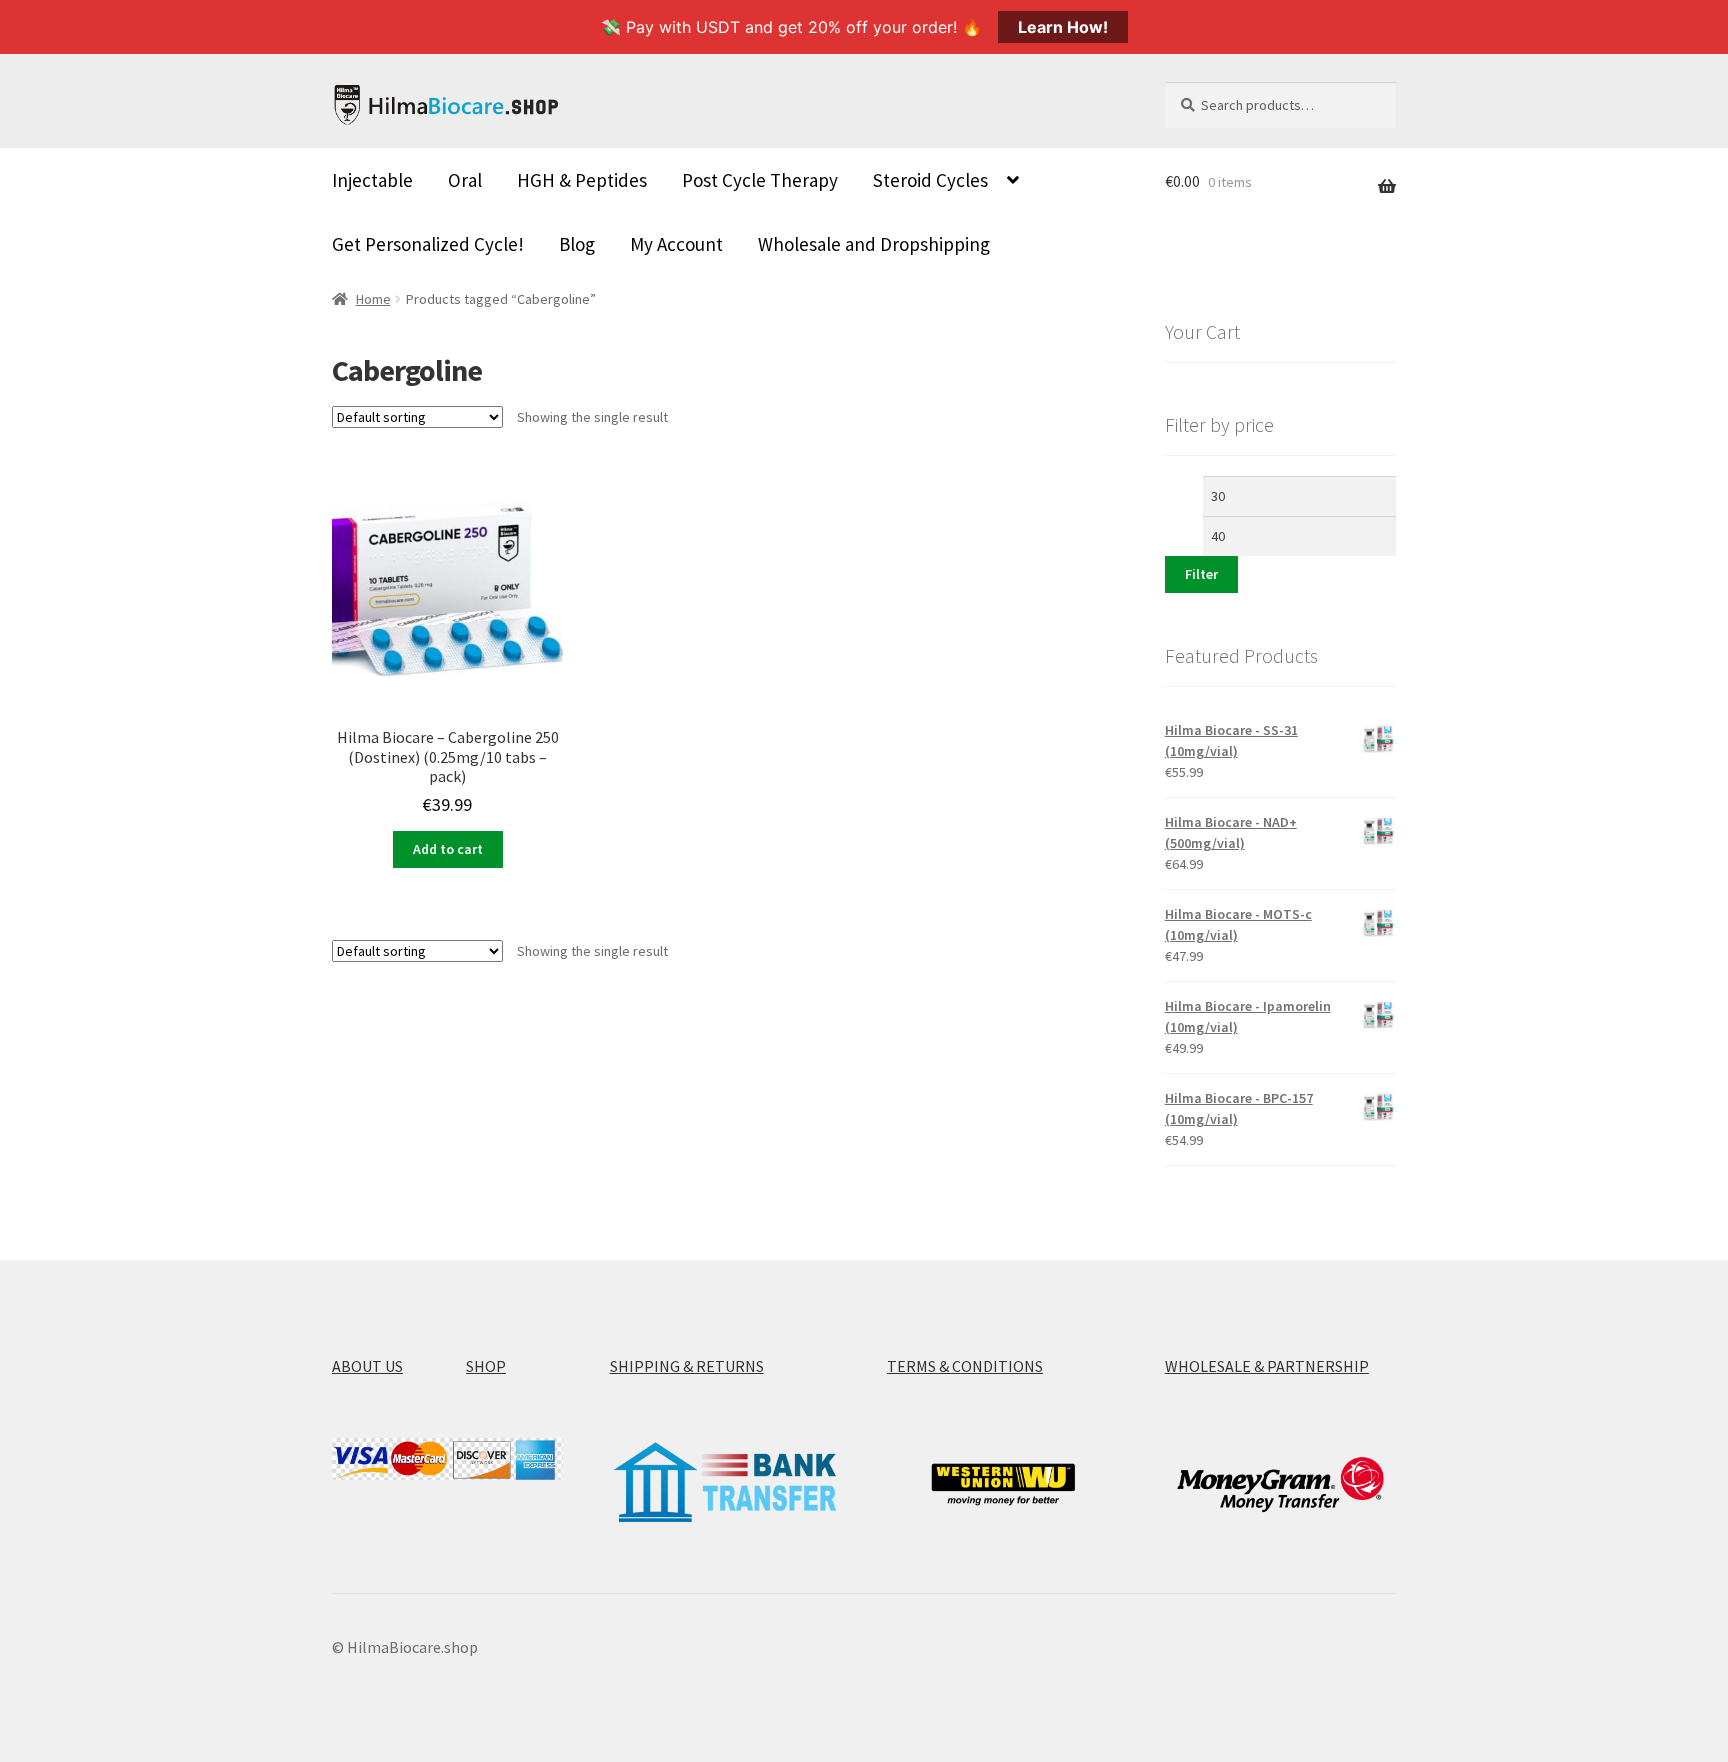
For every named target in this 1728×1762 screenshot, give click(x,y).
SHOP (486, 1366)
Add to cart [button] (448, 849)
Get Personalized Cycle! (428, 244)
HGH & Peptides (582, 180)
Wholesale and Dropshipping (874, 244)
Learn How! (1063, 27)
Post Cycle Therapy (760, 180)
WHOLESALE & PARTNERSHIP (1267, 1366)
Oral (465, 180)
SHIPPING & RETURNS (687, 1366)
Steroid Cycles (930, 180)
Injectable (372, 180)
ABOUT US (367, 1366)
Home (373, 299)
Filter (1201, 574)
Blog (577, 244)
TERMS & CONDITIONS (965, 1366)
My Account (676, 244)
